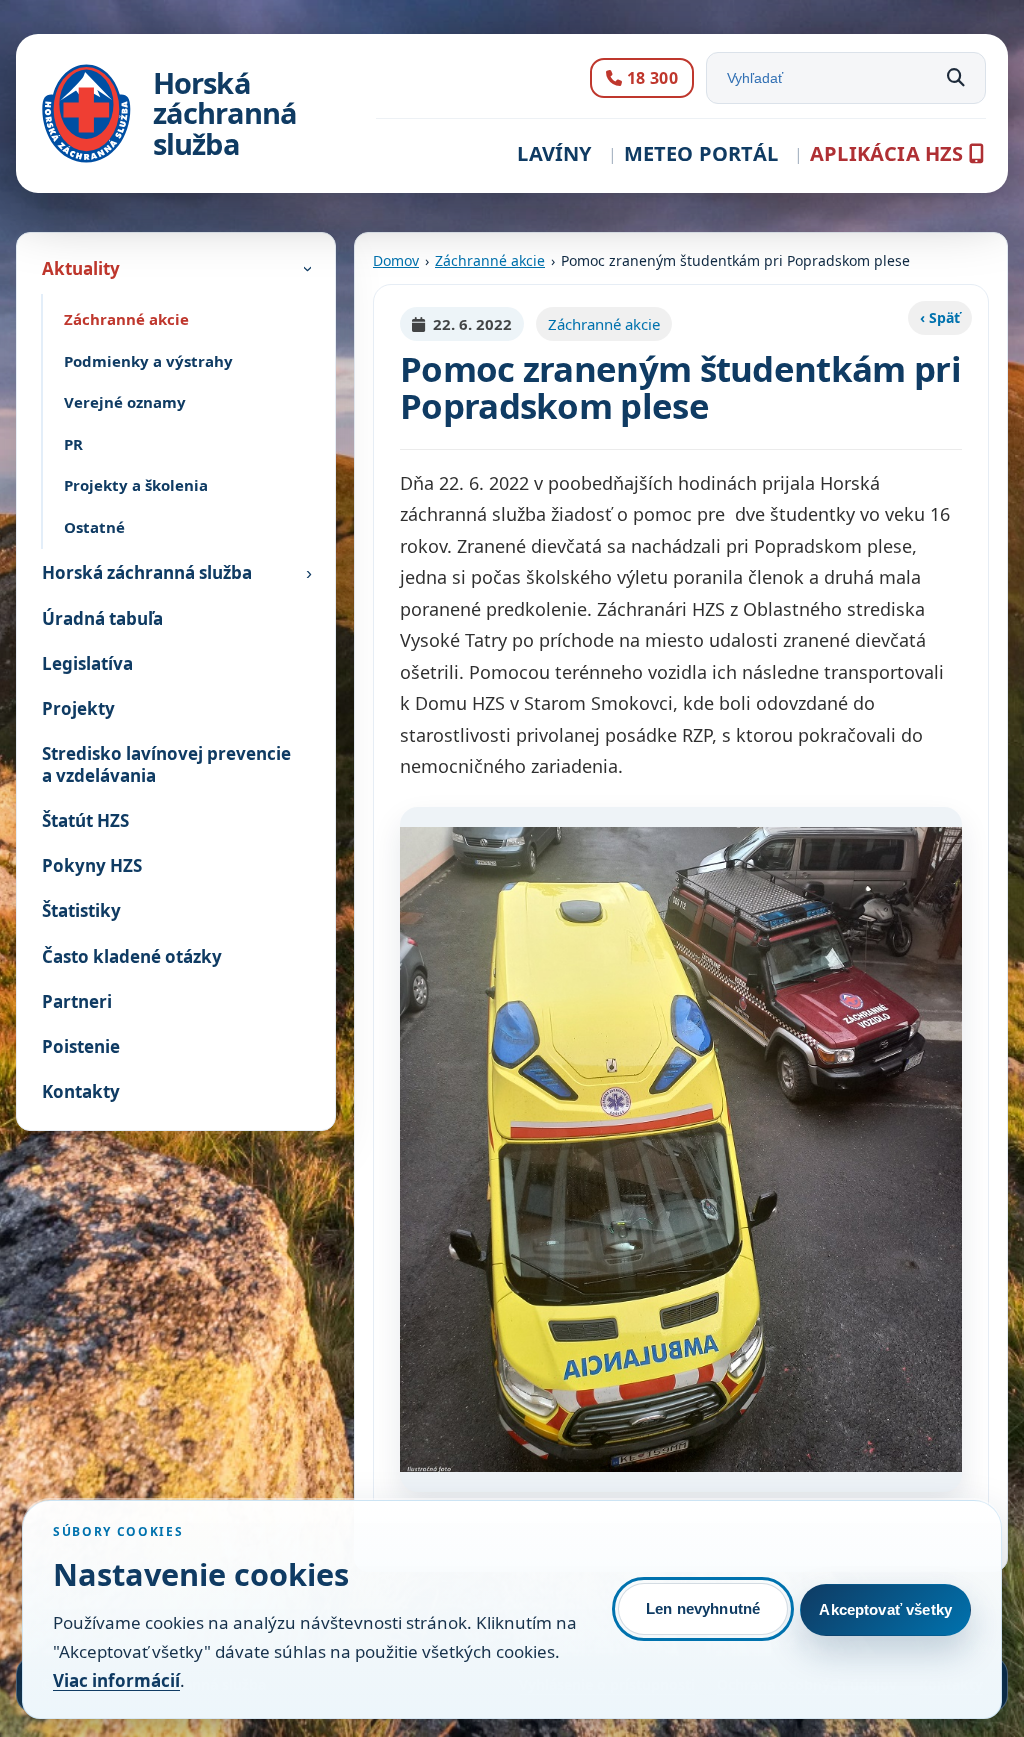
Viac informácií (116, 1680)
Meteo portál (701, 153)
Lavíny (554, 153)
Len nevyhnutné (703, 1608)
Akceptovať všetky (885, 1609)
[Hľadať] (956, 78)
